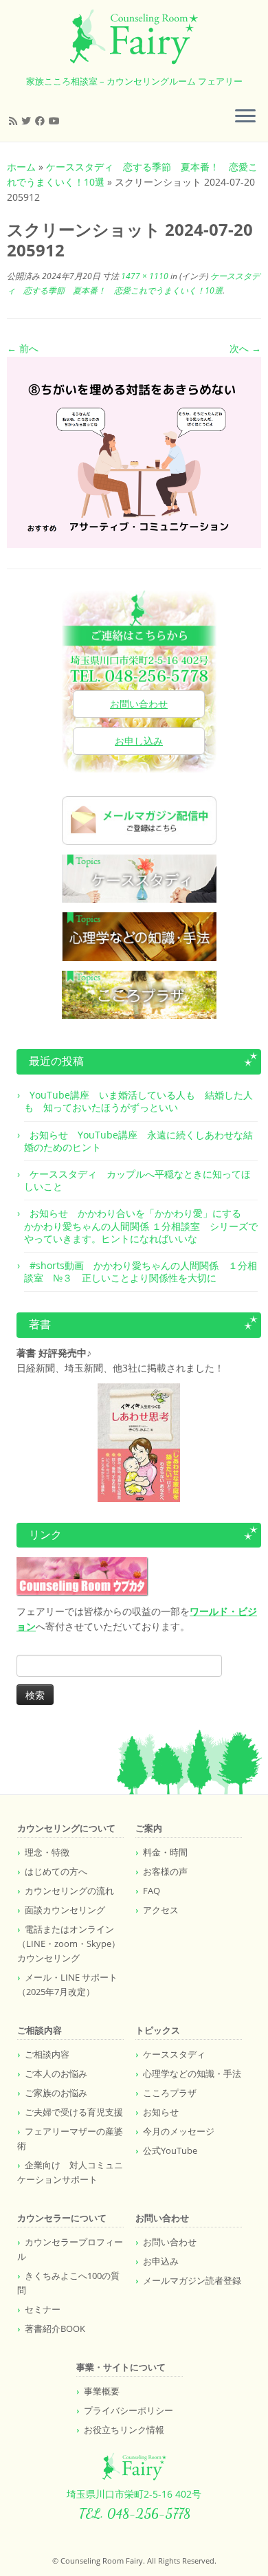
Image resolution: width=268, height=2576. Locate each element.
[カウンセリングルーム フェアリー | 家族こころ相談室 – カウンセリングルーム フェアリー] (134, 37)
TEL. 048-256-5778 (134, 2513)
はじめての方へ (56, 1871)
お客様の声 (165, 1871)
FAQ (152, 1891)
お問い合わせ (139, 704)
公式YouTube (170, 2150)
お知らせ (161, 2112)
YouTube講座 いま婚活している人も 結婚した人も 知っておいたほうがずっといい (138, 1101)
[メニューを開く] (245, 117)
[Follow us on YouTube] (56, 121)
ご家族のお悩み (56, 2093)
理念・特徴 (47, 1852)
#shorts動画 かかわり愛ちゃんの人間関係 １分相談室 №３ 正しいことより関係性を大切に (141, 1272)
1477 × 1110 (144, 276)
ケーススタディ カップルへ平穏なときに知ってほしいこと (137, 1180)
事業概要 (102, 2391)
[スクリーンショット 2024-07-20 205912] (134, 451)
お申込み (161, 2261)
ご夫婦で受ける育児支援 (74, 2112)
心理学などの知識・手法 (192, 2073)
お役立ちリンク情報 (124, 2430)
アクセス (161, 1910)
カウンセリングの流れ (69, 1891)
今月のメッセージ (179, 2131)
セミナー (43, 2309)
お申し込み (139, 741)
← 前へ (23, 348)
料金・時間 (165, 1852)
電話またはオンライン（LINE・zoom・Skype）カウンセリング (69, 1944)
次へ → (245, 348)
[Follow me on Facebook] (42, 121)
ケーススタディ (174, 2054)
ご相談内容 (47, 2054)
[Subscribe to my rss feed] (15, 121)
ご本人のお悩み (56, 2073)
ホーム (21, 167)
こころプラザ (170, 2093)
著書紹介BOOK (55, 2329)
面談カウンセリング (65, 1910)
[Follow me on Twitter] (28, 121)
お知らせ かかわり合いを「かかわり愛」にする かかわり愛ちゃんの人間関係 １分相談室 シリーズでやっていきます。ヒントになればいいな (141, 1225)
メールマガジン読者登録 (192, 2280)
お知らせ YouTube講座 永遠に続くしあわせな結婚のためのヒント (138, 1141)
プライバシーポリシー (129, 2410)
